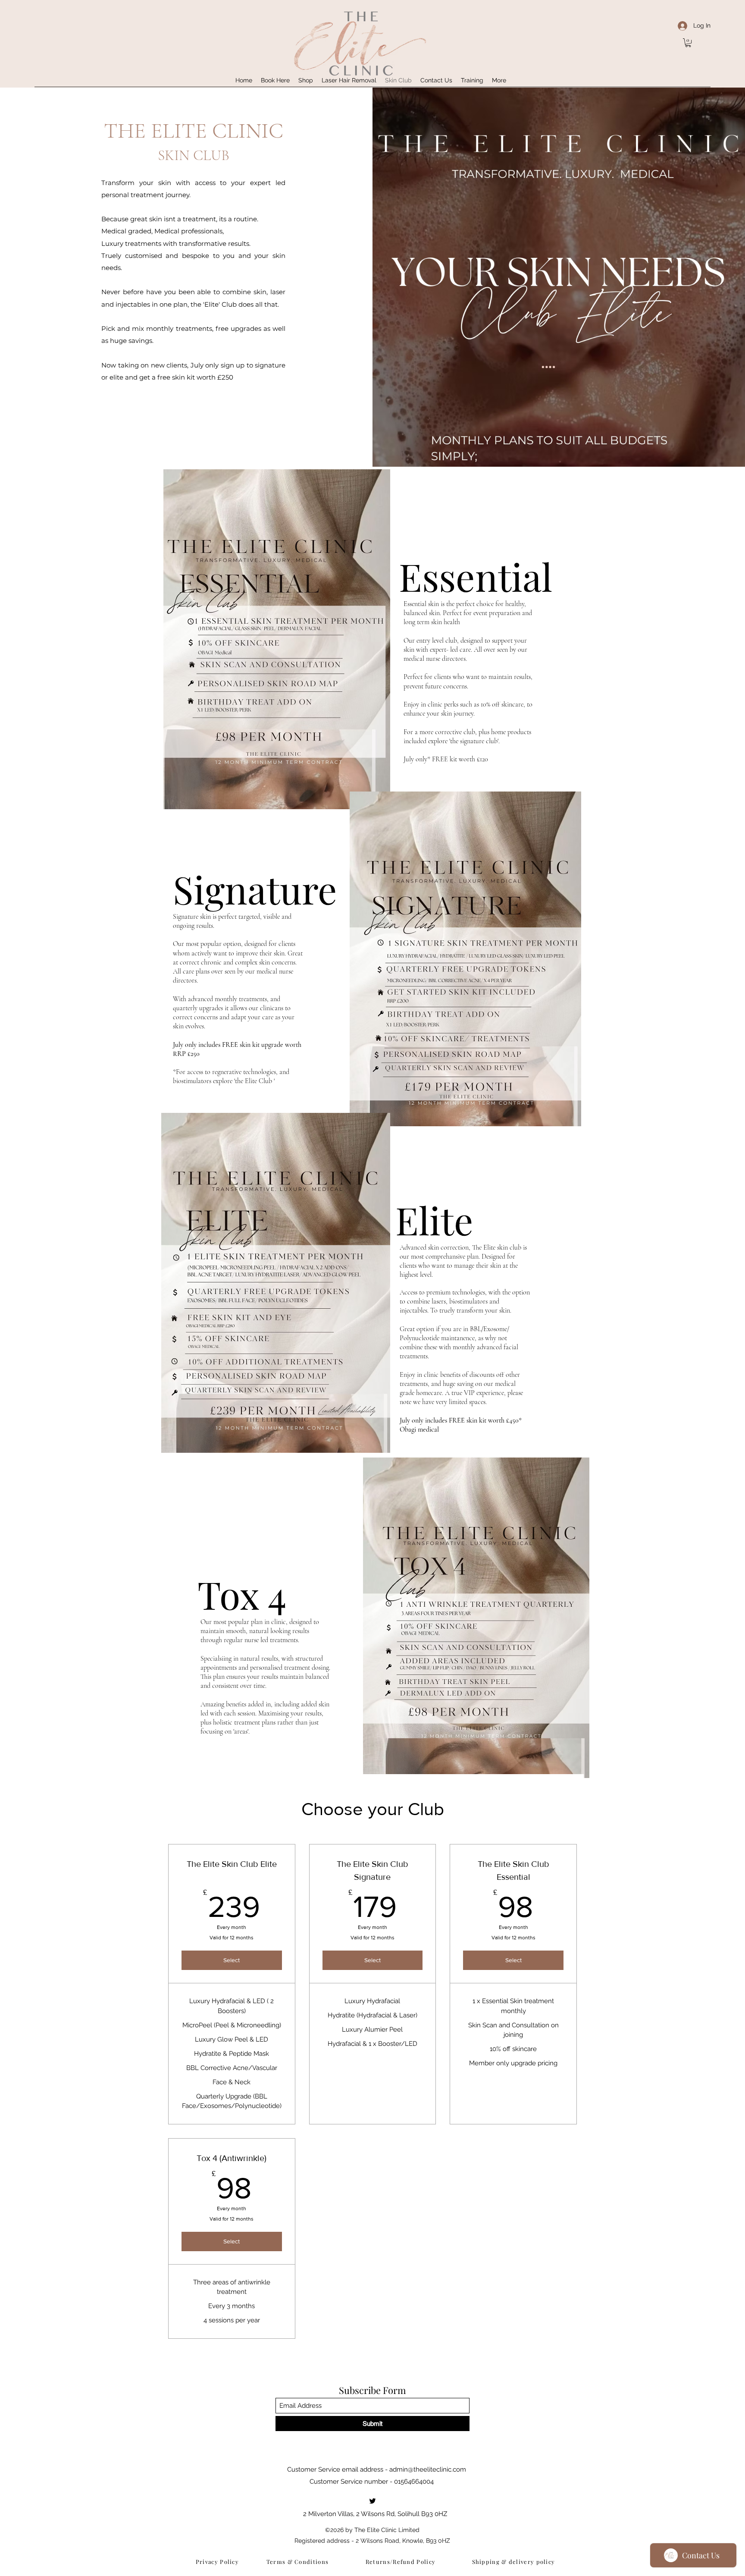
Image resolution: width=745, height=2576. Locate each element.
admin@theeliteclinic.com (428, 2469)
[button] (688, 43)
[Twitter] (372, 2501)
